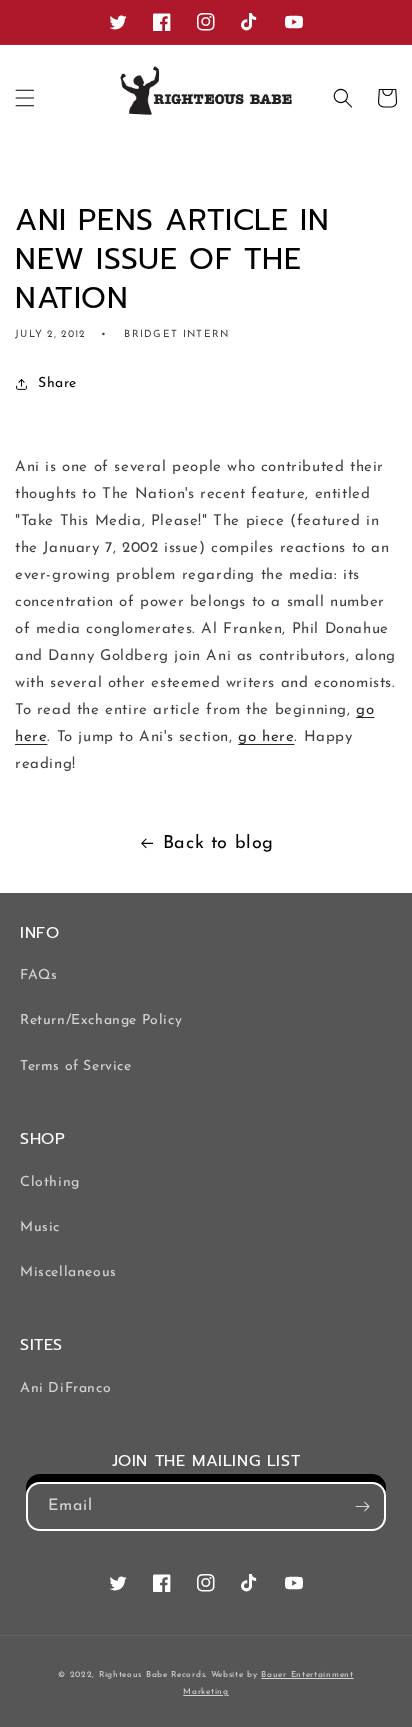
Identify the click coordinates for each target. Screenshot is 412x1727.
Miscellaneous (68, 1272)
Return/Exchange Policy (101, 1020)
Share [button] (57, 383)
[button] (25, 98)
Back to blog (218, 844)
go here (266, 737)
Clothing (50, 1182)
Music (40, 1227)
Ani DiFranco (65, 1388)
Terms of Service (76, 1066)
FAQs (38, 975)
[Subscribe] (362, 1506)
